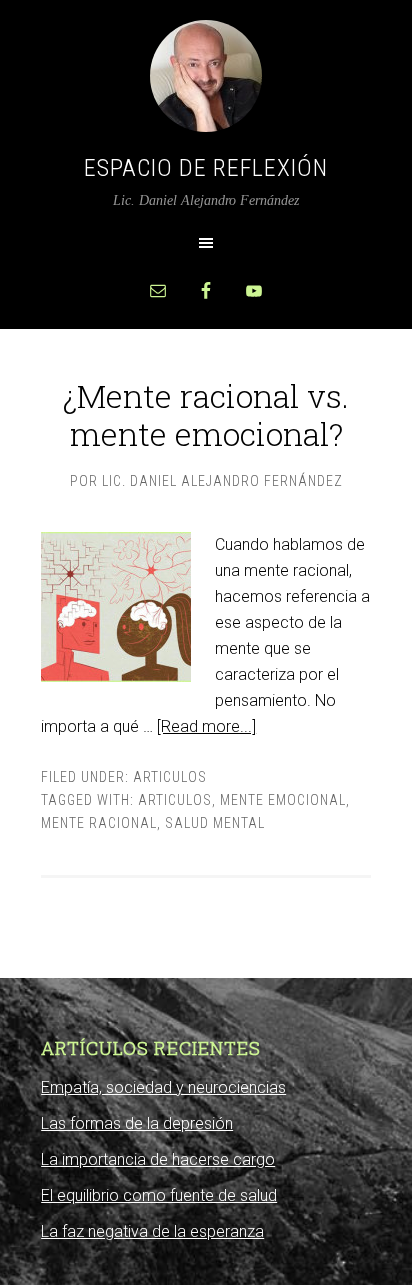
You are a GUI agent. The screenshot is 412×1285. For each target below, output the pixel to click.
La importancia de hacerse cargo (158, 1159)
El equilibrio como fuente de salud (159, 1195)
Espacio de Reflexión (206, 168)
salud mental (215, 823)
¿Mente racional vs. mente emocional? (206, 414)
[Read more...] (206, 726)
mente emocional (283, 800)
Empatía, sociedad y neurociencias (163, 1087)
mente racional (99, 823)
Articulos (170, 777)
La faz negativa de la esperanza (152, 1231)
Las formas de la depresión (137, 1123)
